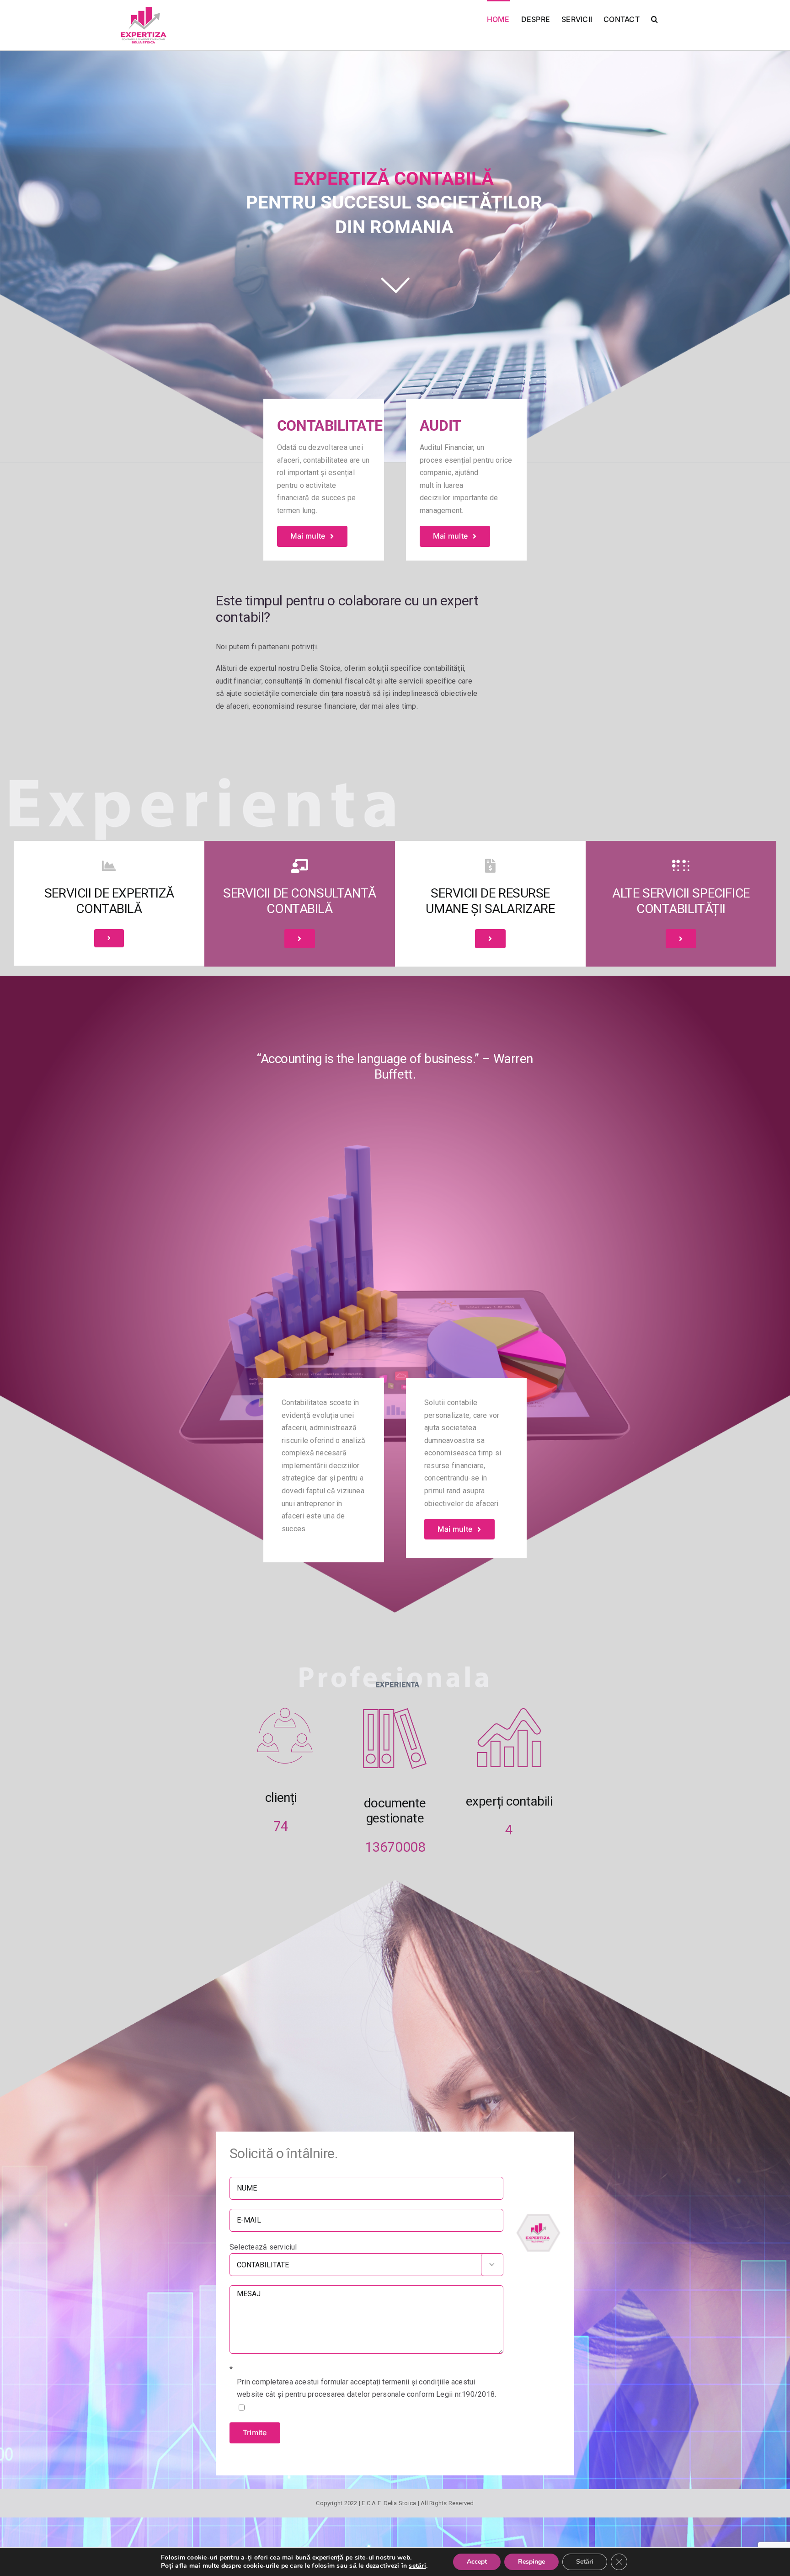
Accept (477, 2562)
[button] (654, 19)
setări (417, 2566)
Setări (585, 2562)
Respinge (531, 2562)
